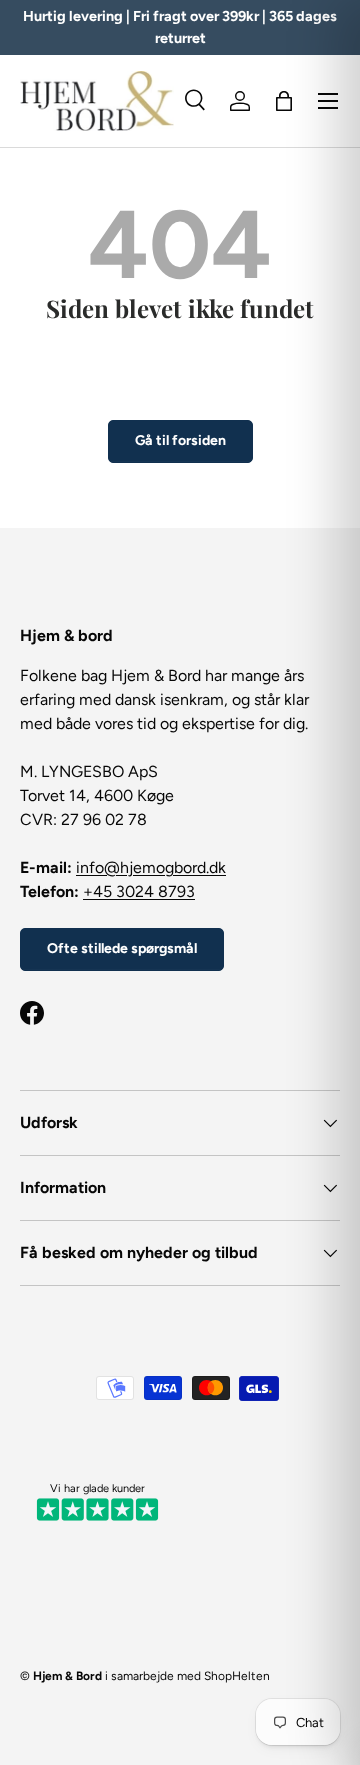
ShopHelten (237, 1676)
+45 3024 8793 (139, 891)
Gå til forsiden (180, 440)
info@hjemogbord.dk (151, 867)
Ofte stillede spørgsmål (122, 948)
